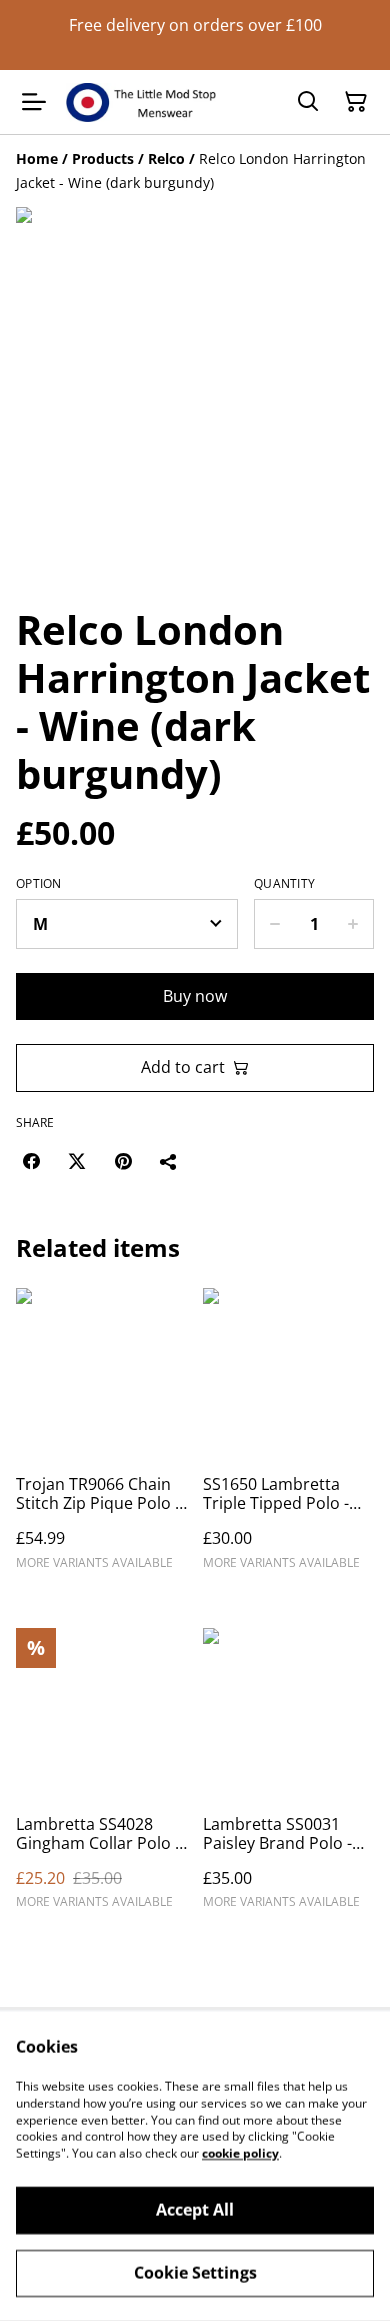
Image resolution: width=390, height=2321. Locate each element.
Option (39, 884)
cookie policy (240, 2153)
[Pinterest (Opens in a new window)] (123, 1161)
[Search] (308, 102)
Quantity (284, 884)
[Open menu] (34, 102)
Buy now (195, 996)
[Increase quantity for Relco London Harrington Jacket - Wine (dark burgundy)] (353, 924)
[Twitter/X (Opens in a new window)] (77, 1161)
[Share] (169, 1161)
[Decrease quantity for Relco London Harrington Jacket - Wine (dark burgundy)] (274, 924)
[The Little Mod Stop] (141, 102)
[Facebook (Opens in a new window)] (31, 1161)
